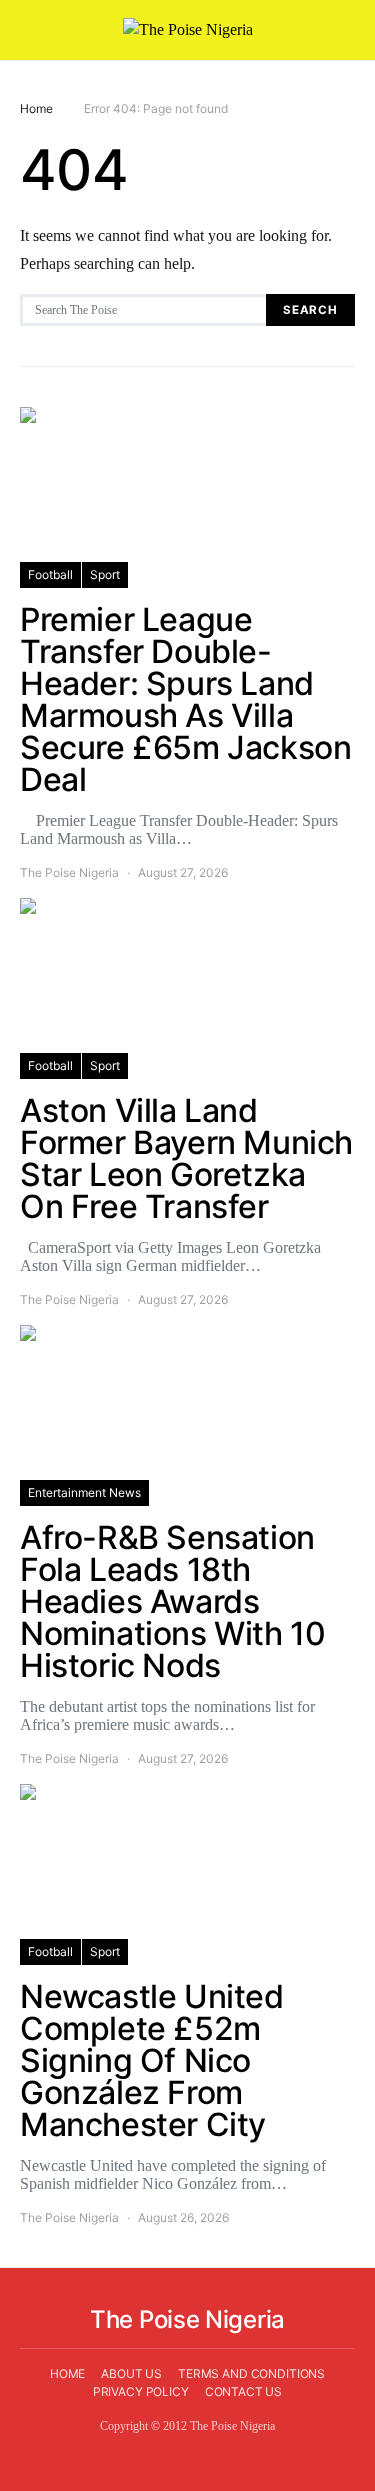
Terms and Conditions (251, 2373)
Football (50, 574)
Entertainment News (84, 1492)
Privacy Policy (141, 2391)
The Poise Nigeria (69, 872)
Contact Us (244, 2391)
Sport (105, 574)
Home (36, 108)
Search (310, 310)
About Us (131, 2373)
